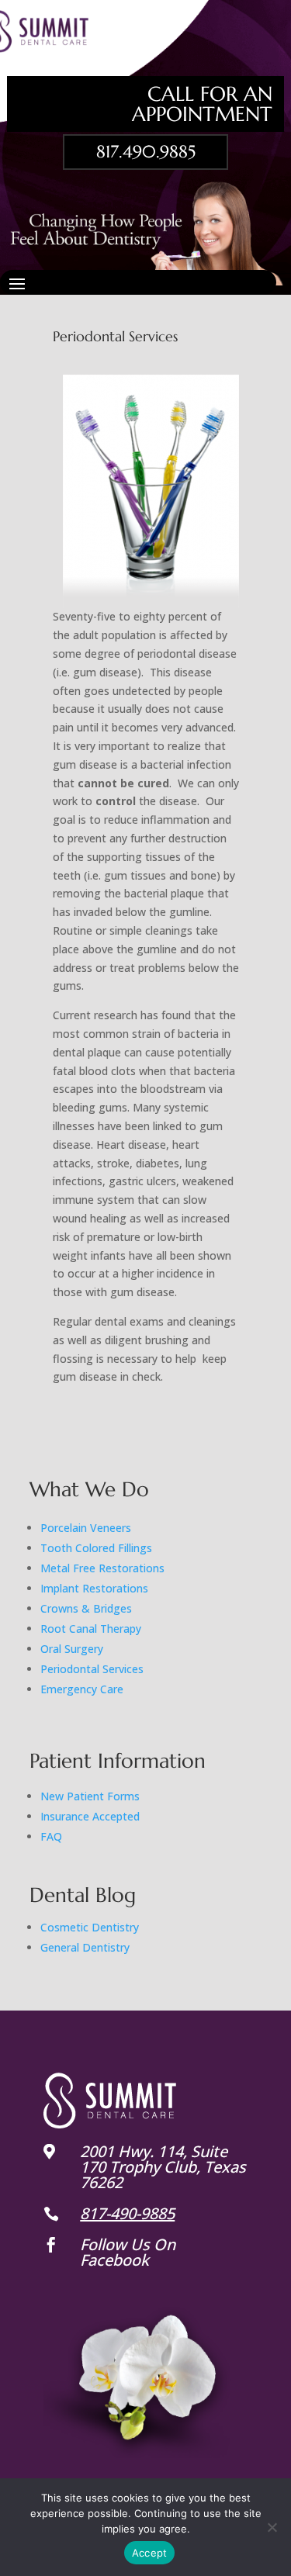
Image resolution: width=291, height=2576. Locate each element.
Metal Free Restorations (102, 1568)
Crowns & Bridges (86, 1608)
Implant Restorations (94, 1588)
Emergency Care (82, 1689)
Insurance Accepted (90, 1816)
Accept (150, 2553)
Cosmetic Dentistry (90, 1927)
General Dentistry (85, 1947)
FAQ (51, 1836)
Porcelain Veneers (86, 1528)
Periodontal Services (92, 1669)
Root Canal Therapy (91, 1629)
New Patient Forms (90, 1796)
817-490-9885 (127, 2213)
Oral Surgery (72, 1649)
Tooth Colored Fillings (96, 1548)
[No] (272, 2527)
